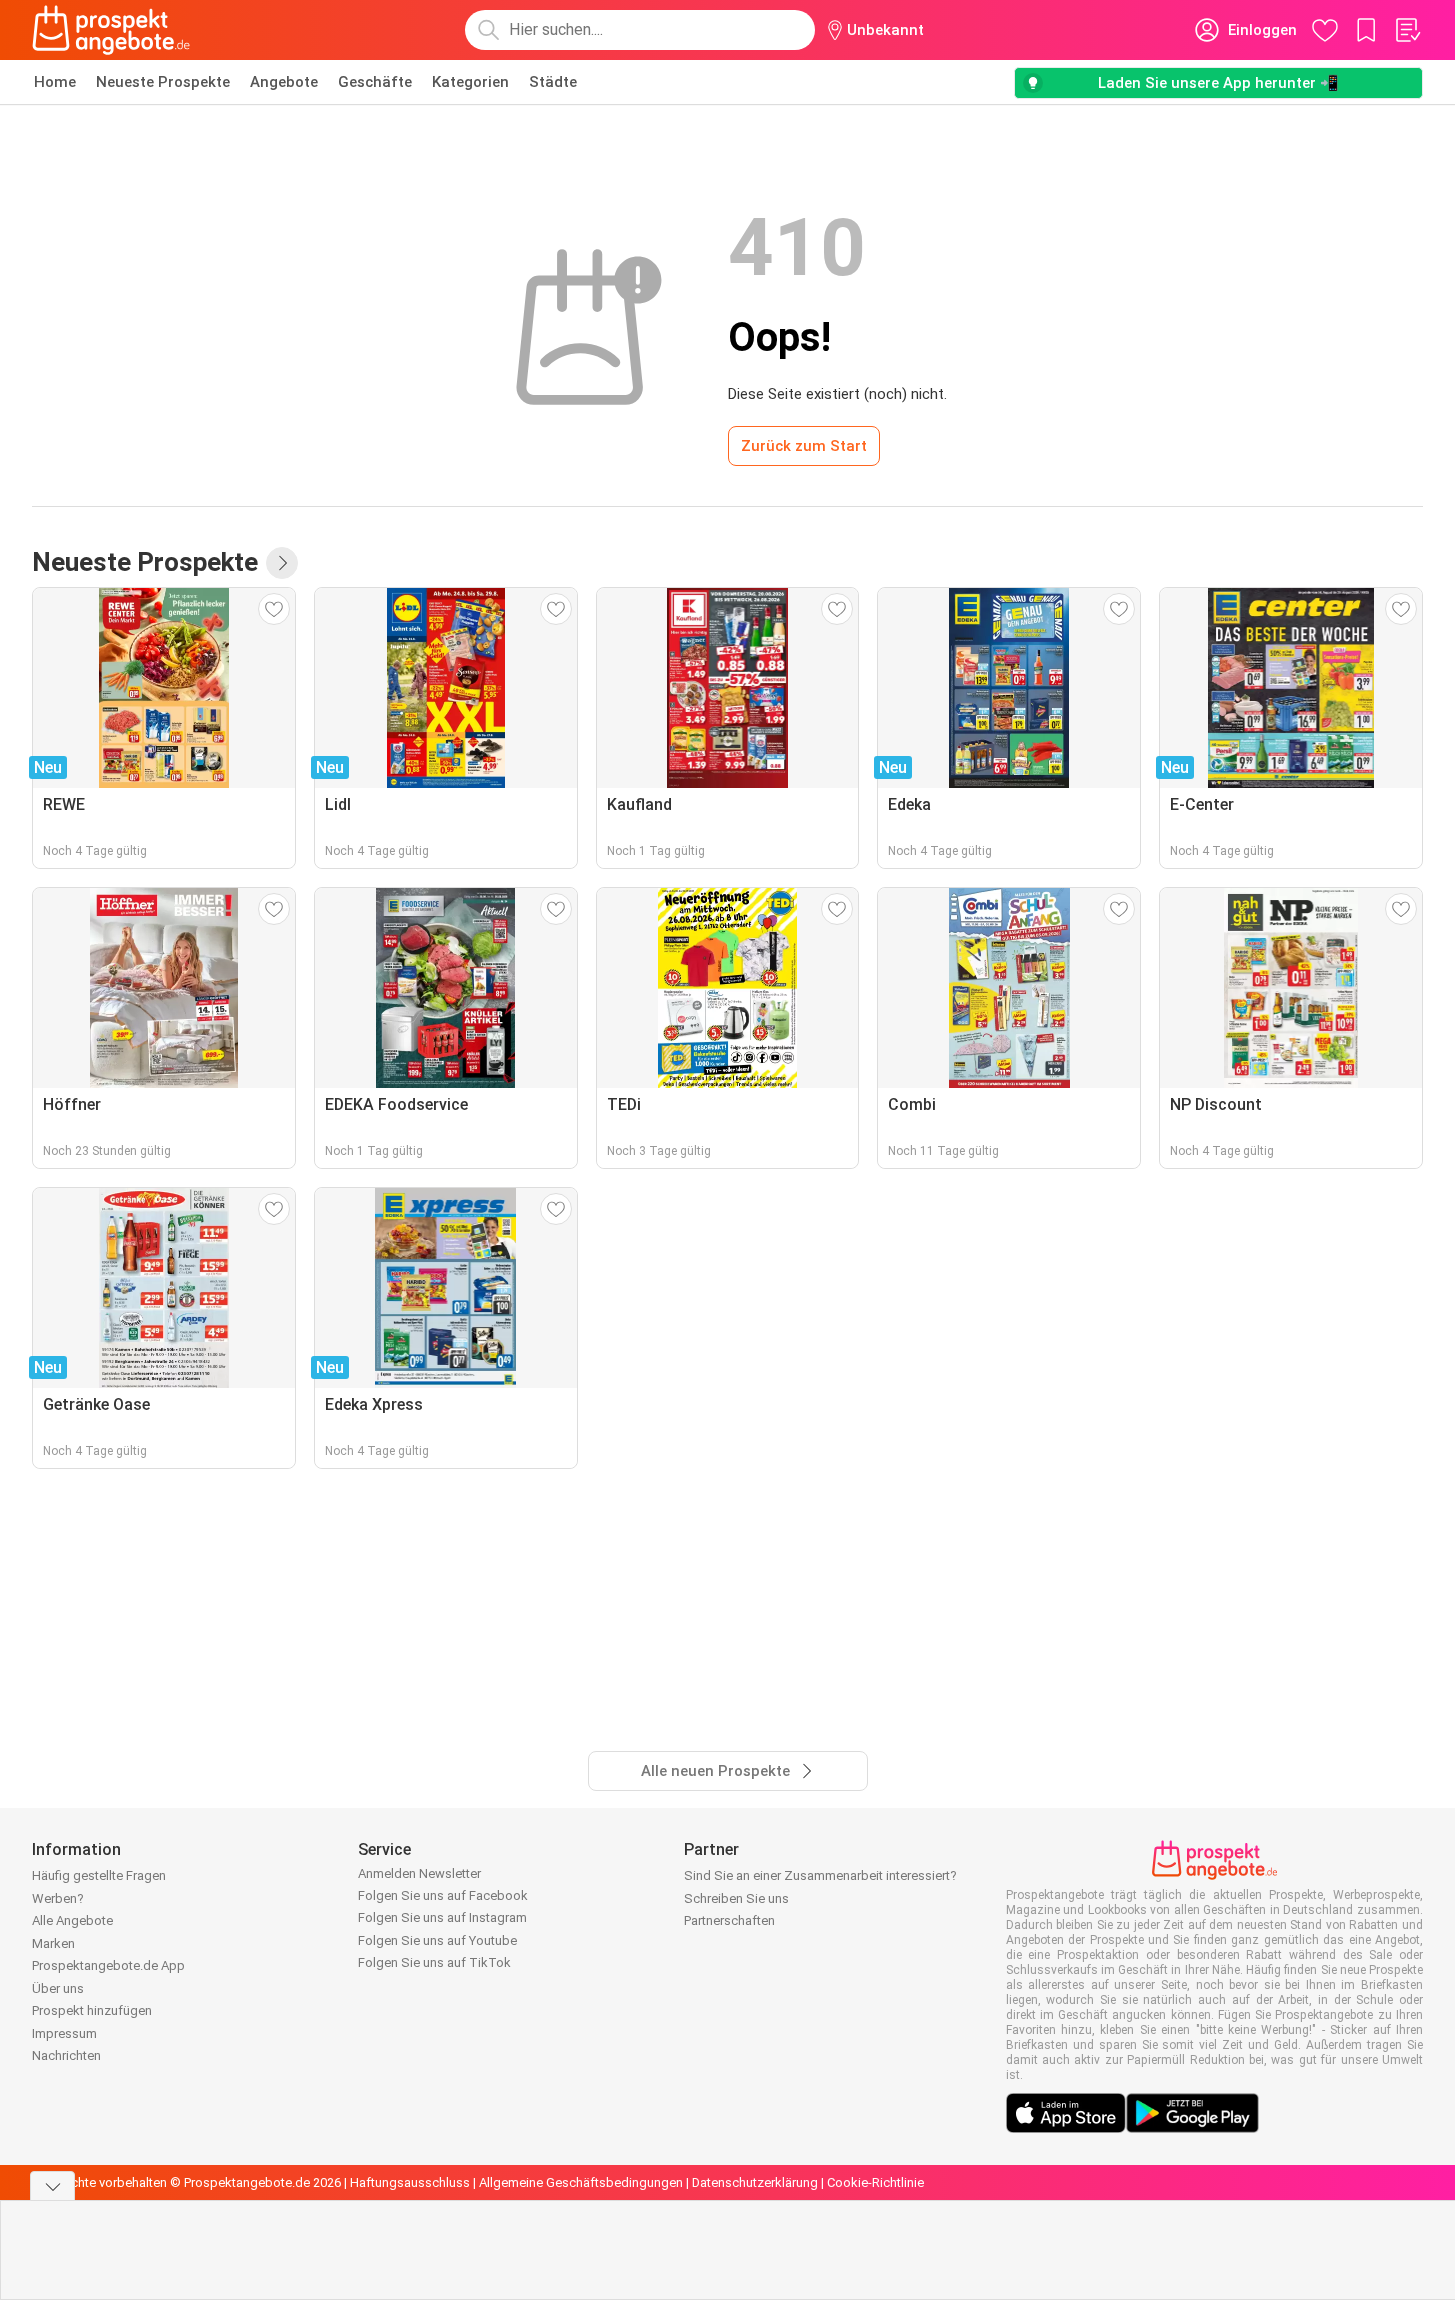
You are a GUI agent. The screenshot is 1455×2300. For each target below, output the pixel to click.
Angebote (284, 82)
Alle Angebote (72, 1920)
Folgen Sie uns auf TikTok (434, 1962)
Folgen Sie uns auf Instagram (442, 1917)
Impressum (64, 2033)
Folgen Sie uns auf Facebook (443, 1895)
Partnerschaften (729, 1920)
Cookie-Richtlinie (875, 2182)
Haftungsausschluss (410, 2182)
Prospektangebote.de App (108, 1965)
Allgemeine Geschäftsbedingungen (581, 2182)
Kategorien (470, 82)
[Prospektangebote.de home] (111, 30)
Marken (53, 1943)
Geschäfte (375, 82)
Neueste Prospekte (163, 82)
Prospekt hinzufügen (92, 2010)
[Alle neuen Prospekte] (282, 563)
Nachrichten (66, 2055)
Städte (553, 82)
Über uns (58, 1988)
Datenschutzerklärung (755, 2182)
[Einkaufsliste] (1407, 30)
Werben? (58, 1898)
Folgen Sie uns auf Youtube (437, 1940)
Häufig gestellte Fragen (99, 1875)
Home (55, 82)
